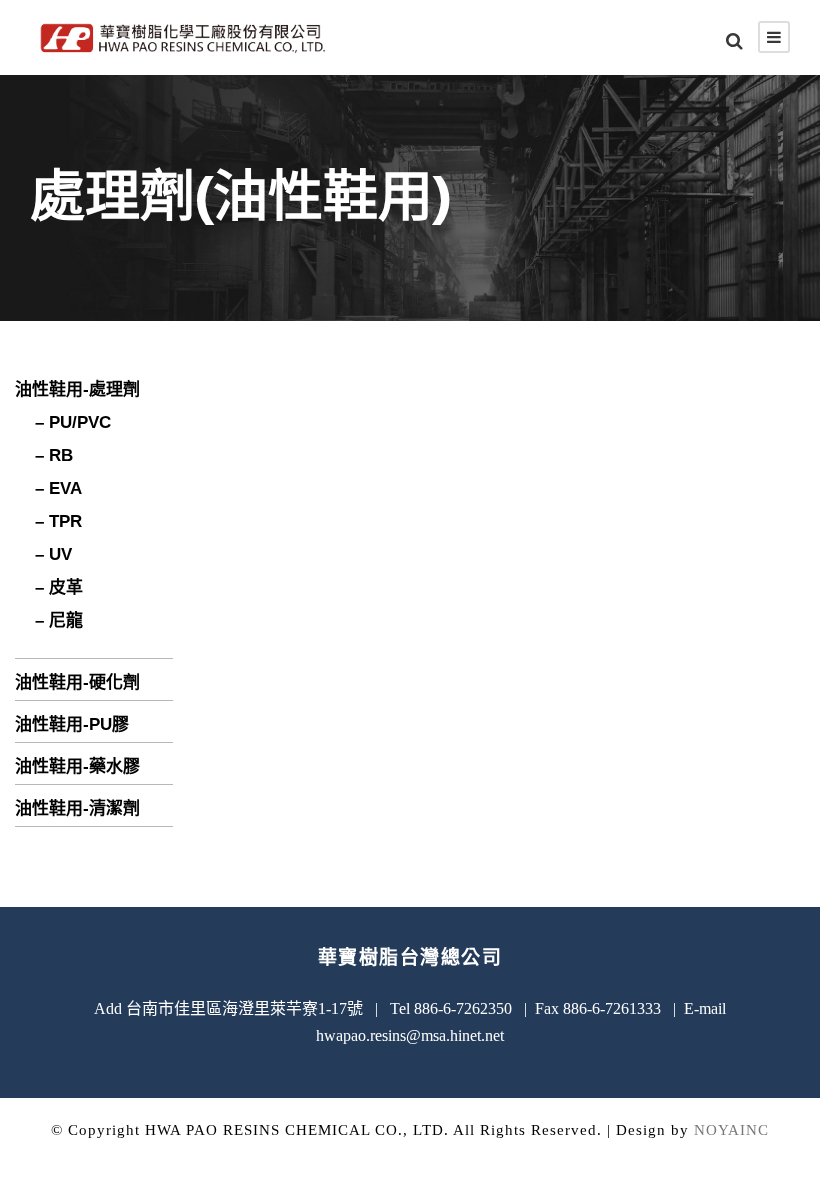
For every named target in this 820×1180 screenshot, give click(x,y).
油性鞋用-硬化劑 (77, 682)
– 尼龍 (59, 620)
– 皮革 (59, 587)
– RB (54, 455)
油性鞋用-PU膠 (72, 724)
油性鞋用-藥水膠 (77, 766)
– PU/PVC (73, 422)
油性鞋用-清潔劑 (77, 808)
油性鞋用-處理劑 (77, 389)
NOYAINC (731, 1130)
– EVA (58, 488)
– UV (53, 554)
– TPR (58, 521)
